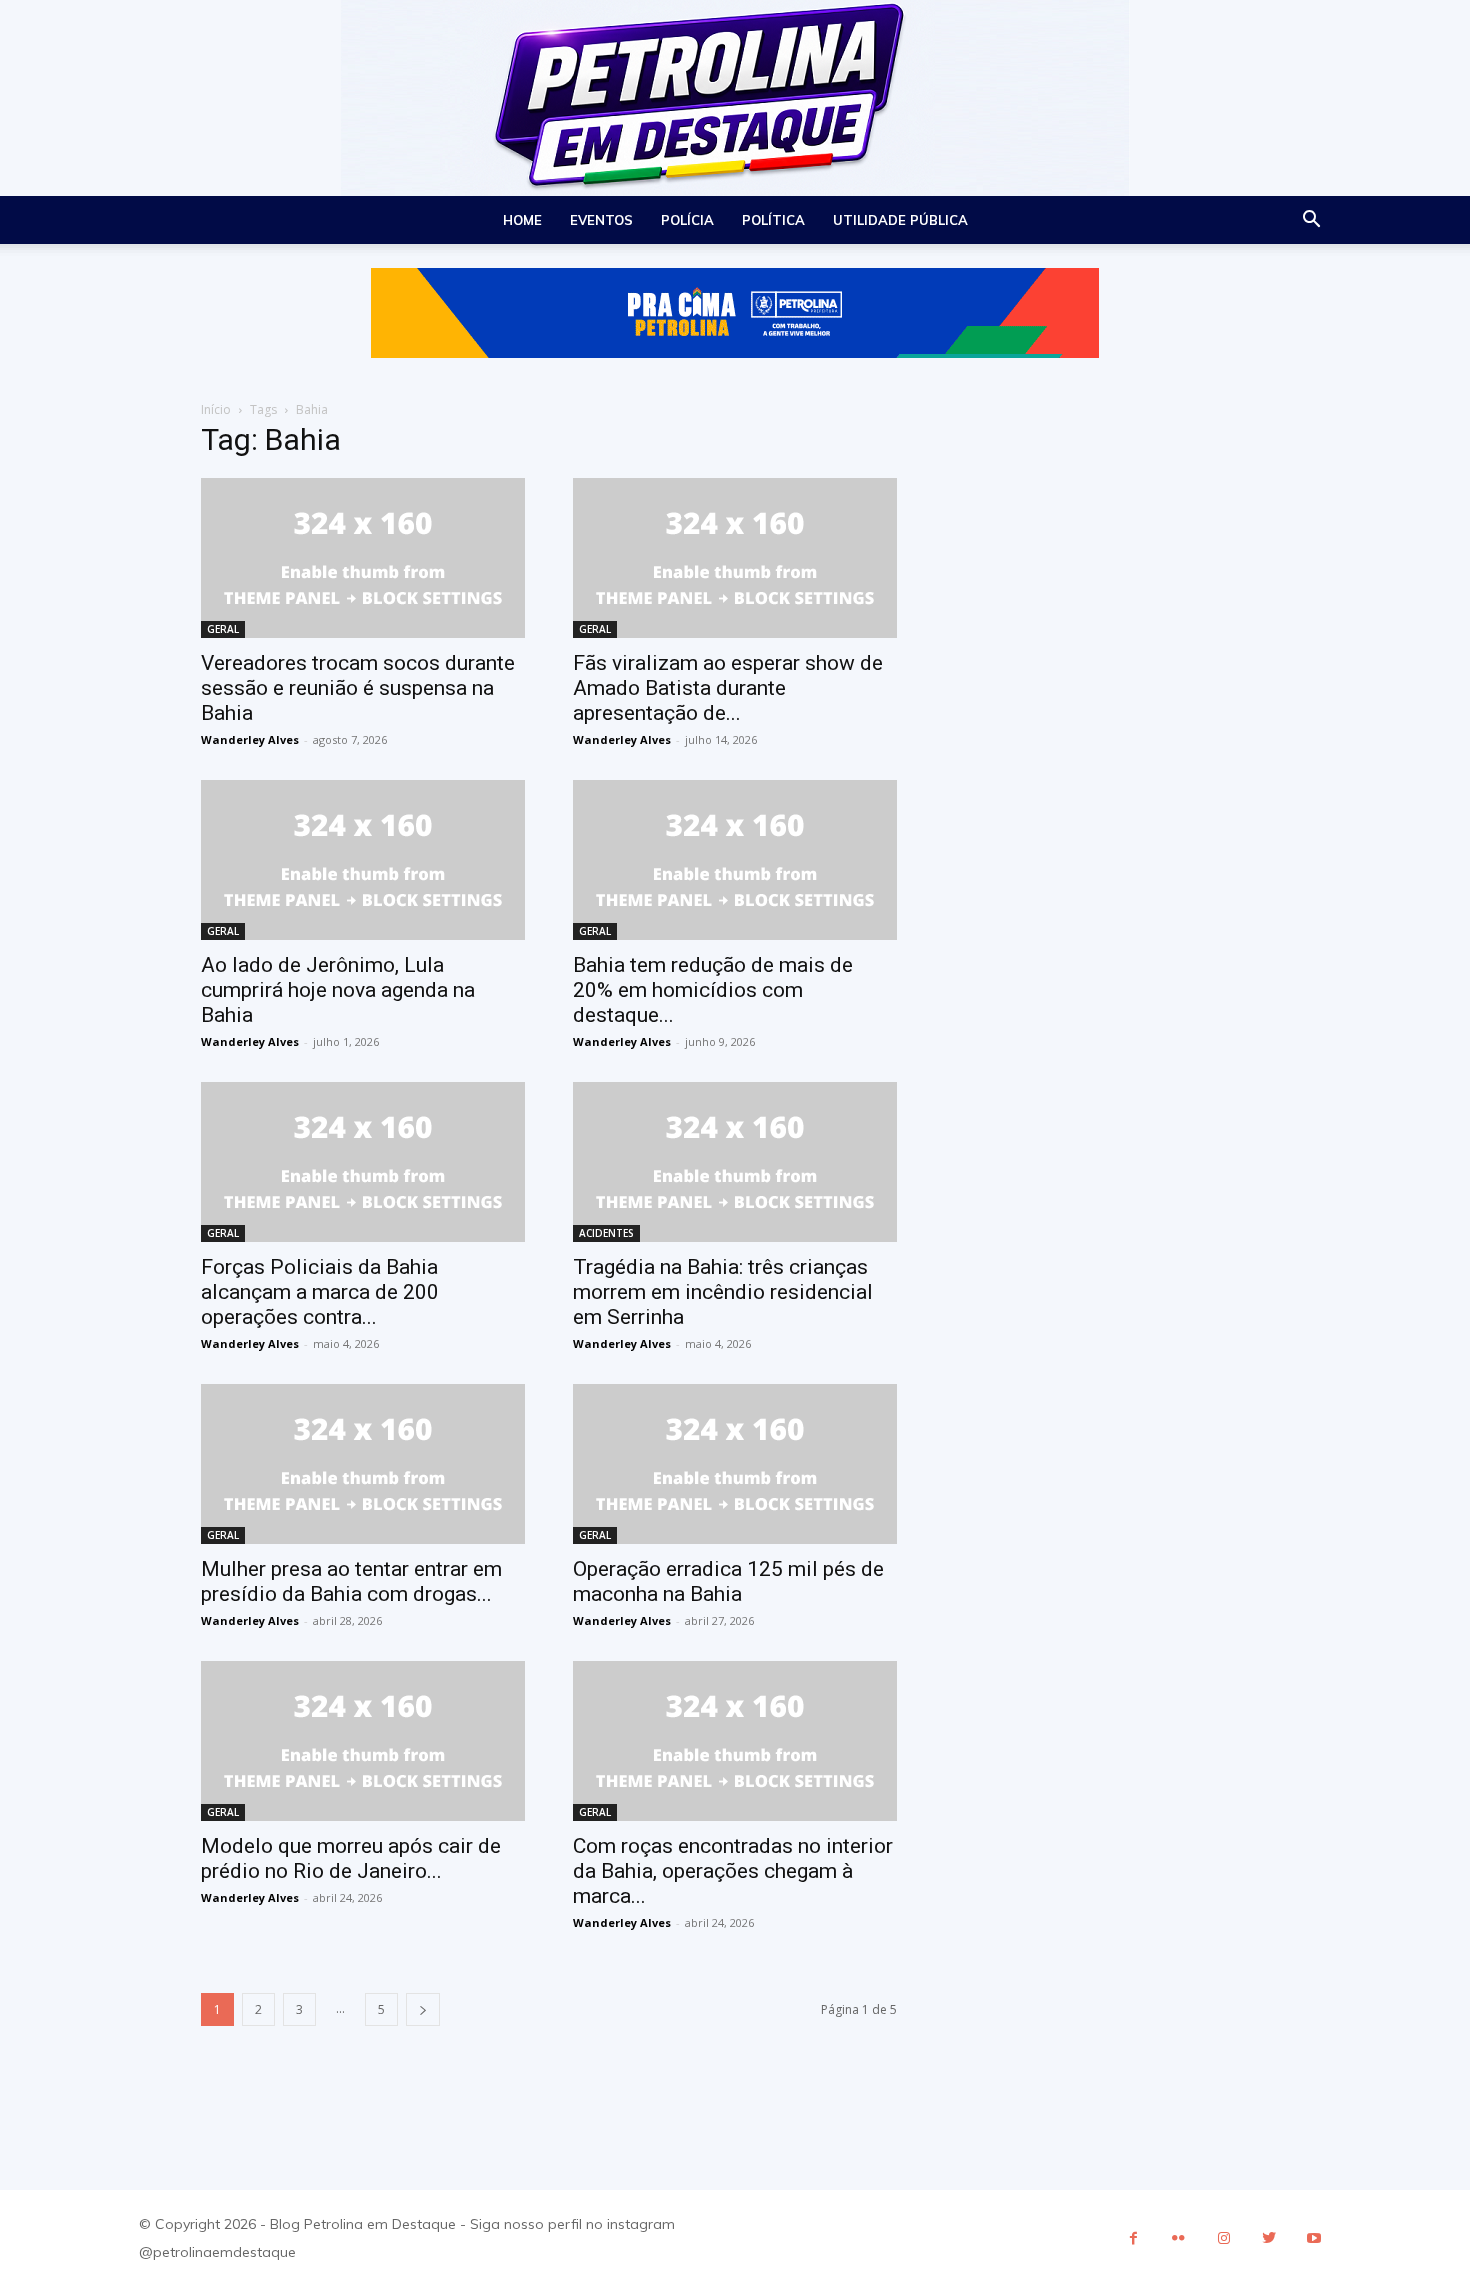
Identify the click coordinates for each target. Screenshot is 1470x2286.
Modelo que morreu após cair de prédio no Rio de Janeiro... (351, 1858)
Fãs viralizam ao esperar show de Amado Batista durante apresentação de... (728, 688)
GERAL (223, 629)
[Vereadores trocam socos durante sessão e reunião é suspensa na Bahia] (363, 558)
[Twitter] (1268, 2238)
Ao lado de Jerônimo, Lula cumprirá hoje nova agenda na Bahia (338, 990)
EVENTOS (601, 220)
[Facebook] (1133, 2238)
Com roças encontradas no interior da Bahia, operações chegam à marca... (733, 1871)
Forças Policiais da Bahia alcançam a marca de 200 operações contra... (320, 1292)
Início (216, 409)
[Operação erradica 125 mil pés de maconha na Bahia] (735, 1464)
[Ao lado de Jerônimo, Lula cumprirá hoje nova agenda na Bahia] (363, 860)
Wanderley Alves (250, 739)
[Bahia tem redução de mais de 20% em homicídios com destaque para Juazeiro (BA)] (735, 860)
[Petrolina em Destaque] (735, 98)
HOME (522, 220)
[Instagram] (1223, 2238)
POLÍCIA (687, 220)
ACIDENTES (606, 1233)
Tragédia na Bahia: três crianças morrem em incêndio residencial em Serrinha (723, 1292)
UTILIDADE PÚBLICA (900, 220)
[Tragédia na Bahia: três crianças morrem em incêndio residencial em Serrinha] (735, 1162)
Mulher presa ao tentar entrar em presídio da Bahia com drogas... (351, 1581)
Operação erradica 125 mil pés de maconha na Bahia (728, 1581)
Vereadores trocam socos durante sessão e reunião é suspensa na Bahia (358, 688)
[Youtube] (1313, 2238)
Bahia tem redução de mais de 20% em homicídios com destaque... (713, 990)
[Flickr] (1178, 2238)
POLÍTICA (773, 220)
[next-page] (423, 2009)
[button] (1311, 221)
